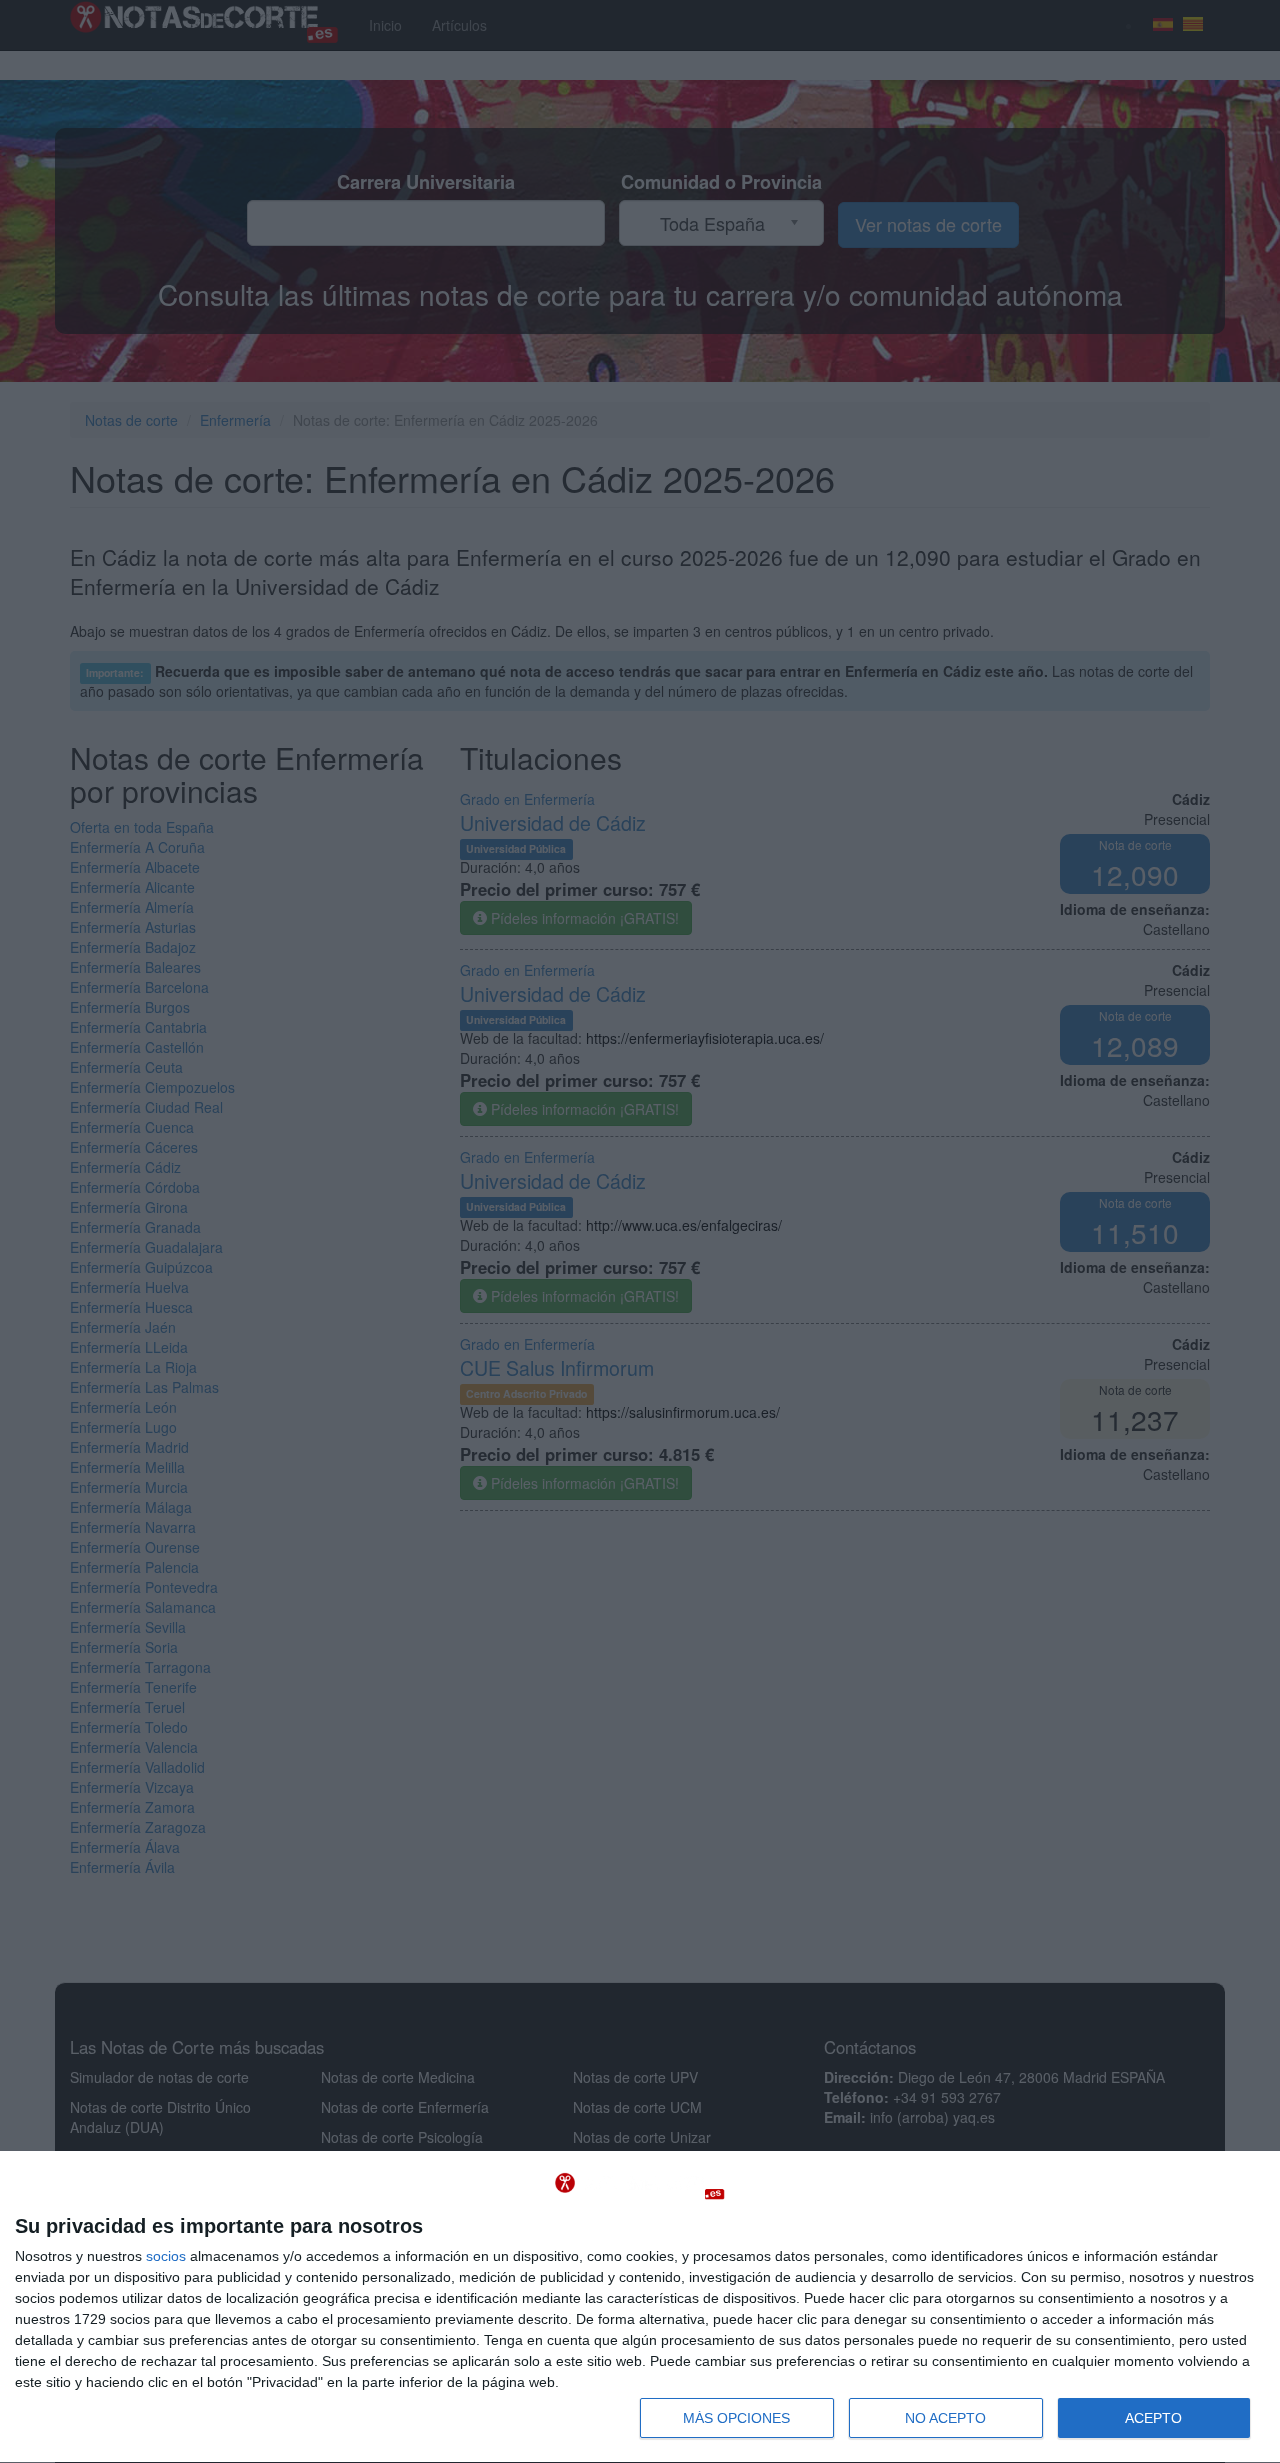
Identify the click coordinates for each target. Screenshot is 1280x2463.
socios (166, 2256)
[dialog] (640, 2307)
